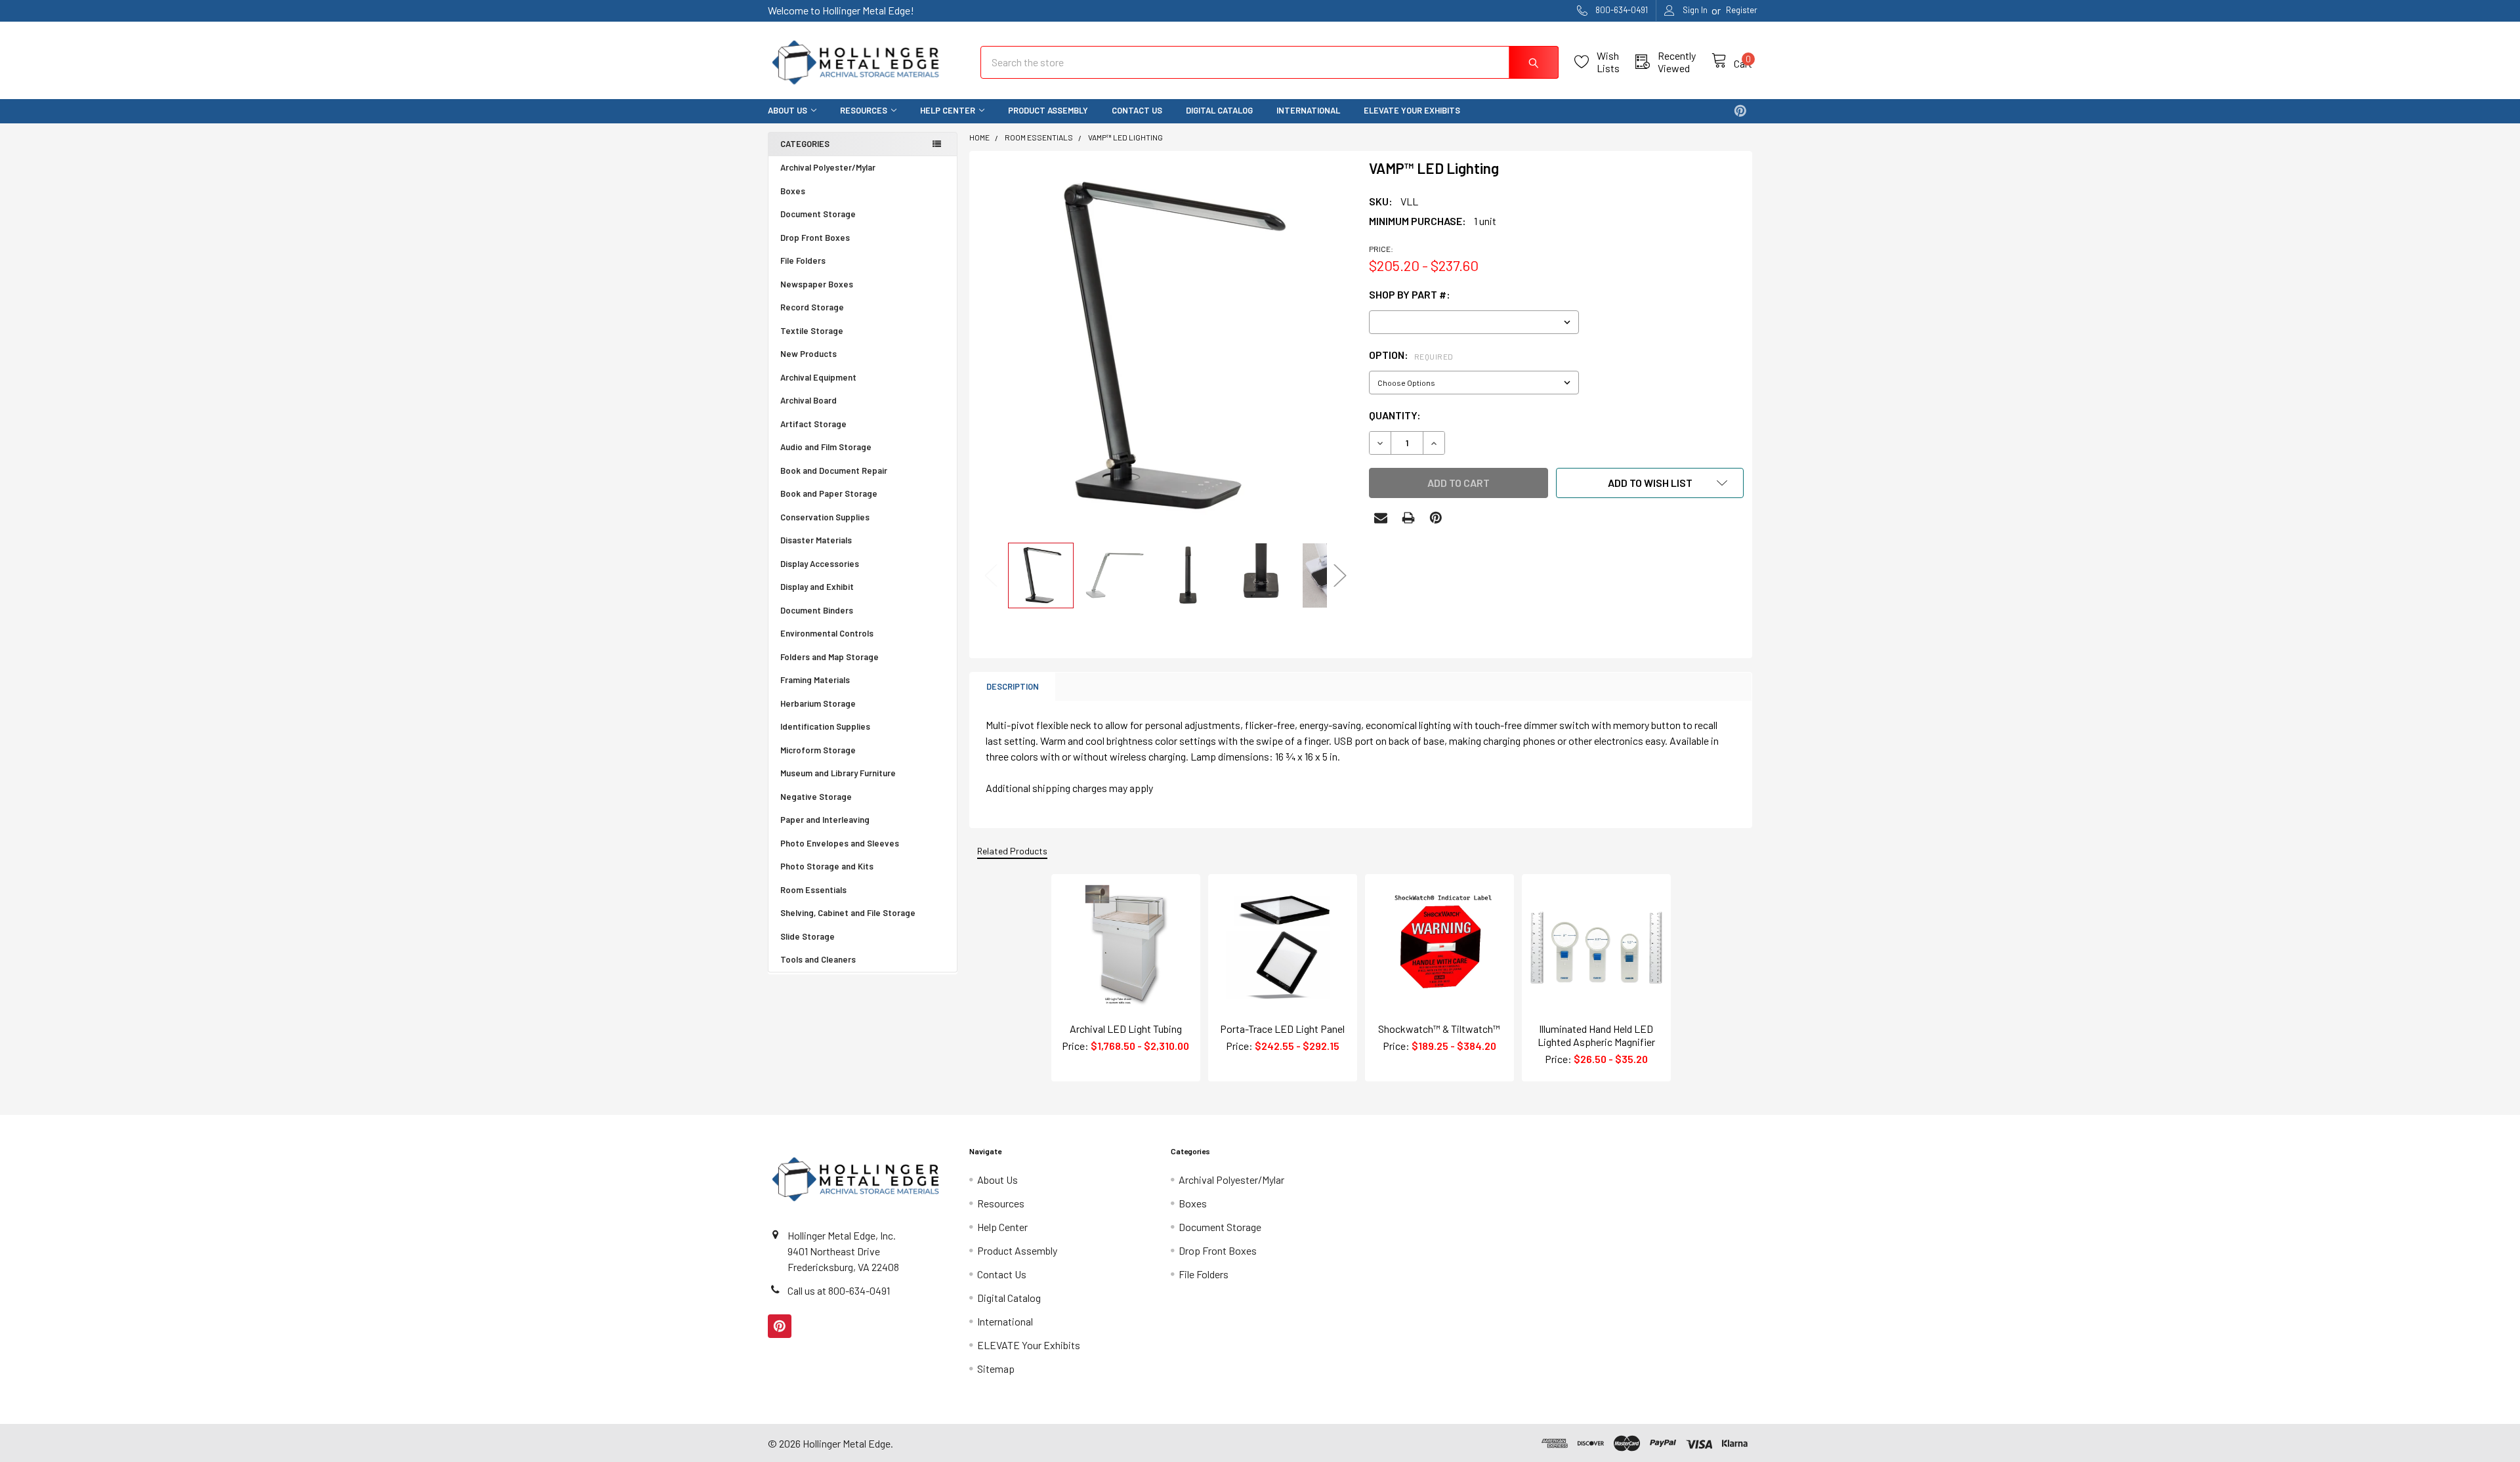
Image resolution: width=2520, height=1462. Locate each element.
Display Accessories (820, 564)
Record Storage (812, 307)
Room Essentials (813, 890)
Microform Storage (818, 750)
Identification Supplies (825, 726)
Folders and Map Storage (829, 657)
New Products (808, 354)
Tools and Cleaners (818, 959)
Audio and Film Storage (826, 447)
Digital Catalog (1219, 110)
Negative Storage (816, 797)
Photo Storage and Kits (827, 866)
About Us (787, 110)
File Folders (803, 261)
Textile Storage (812, 331)
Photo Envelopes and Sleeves (840, 843)
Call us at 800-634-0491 (839, 1290)
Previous (991, 575)
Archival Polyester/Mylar (828, 167)
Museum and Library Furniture (838, 773)
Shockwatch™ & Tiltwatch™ (1439, 1029)
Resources (864, 110)
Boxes (793, 191)
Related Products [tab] (1012, 851)
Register (1742, 10)
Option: (1411, 355)
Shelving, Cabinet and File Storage (848, 913)
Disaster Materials (816, 540)
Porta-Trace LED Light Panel (1282, 1029)
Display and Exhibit (817, 587)
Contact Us (1137, 110)
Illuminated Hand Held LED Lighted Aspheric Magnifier (1596, 1035)
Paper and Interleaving (825, 820)
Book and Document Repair (834, 470)
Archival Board (808, 400)
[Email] (1381, 518)
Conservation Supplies (825, 517)
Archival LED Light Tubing (1126, 1029)
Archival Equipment (818, 377)
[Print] (1408, 518)
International (1308, 110)
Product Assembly (1048, 110)
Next (1340, 575)
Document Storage (818, 214)
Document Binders (817, 610)
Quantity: (1395, 415)
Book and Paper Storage (829, 493)
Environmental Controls (827, 633)
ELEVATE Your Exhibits (1412, 110)
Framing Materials (815, 680)
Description (1013, 686)
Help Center (948, 110)
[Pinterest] (1740, 111)
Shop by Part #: (1410, 294)
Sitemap (996, 1368)
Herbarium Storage (818, 703)
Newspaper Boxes (817, 284)
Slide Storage (808, 936)
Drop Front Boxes (815, 238)
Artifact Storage (813, 424)
